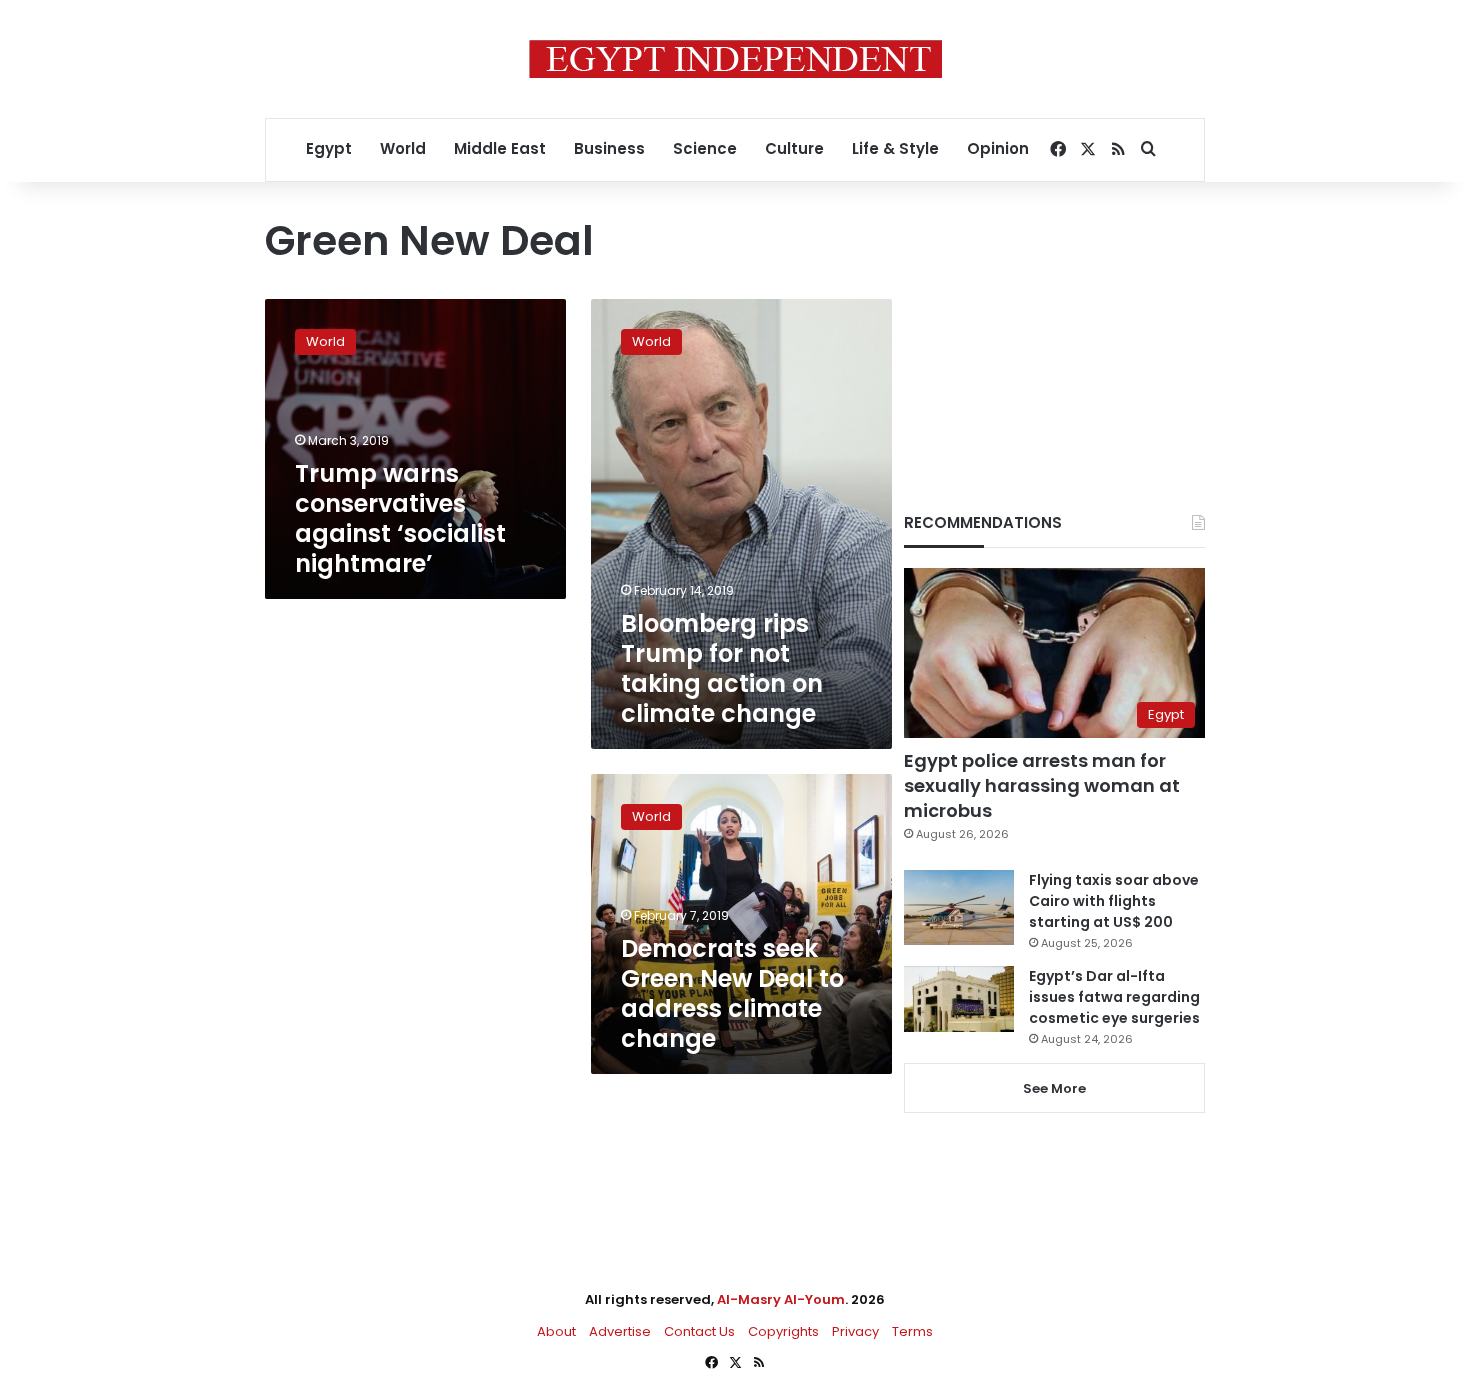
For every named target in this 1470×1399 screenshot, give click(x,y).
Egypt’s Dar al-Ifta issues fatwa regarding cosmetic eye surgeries (1114, 997)
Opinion (998, 148)
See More (1054, 1088)
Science (705, 148)
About (556, 1331)
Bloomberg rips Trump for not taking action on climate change (722, 668)
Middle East (500, 148)
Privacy (855, 1331)
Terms (912, 1331)
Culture (794, 148)
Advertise (620, 1331)
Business (609, 148)
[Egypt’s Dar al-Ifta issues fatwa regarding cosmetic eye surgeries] (959, 999)
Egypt (329, 148)
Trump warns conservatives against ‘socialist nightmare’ (400, 518)
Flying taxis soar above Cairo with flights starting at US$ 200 (1114, 901)
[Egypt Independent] (735, 59)
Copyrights (783, 1331)
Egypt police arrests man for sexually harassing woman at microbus (1042, 785)
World (403, 148)
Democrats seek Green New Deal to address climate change (732, 993)
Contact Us (699, 1331)
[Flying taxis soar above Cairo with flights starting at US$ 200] (959, 907)
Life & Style (895, 148)
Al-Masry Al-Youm (781, 1299)
